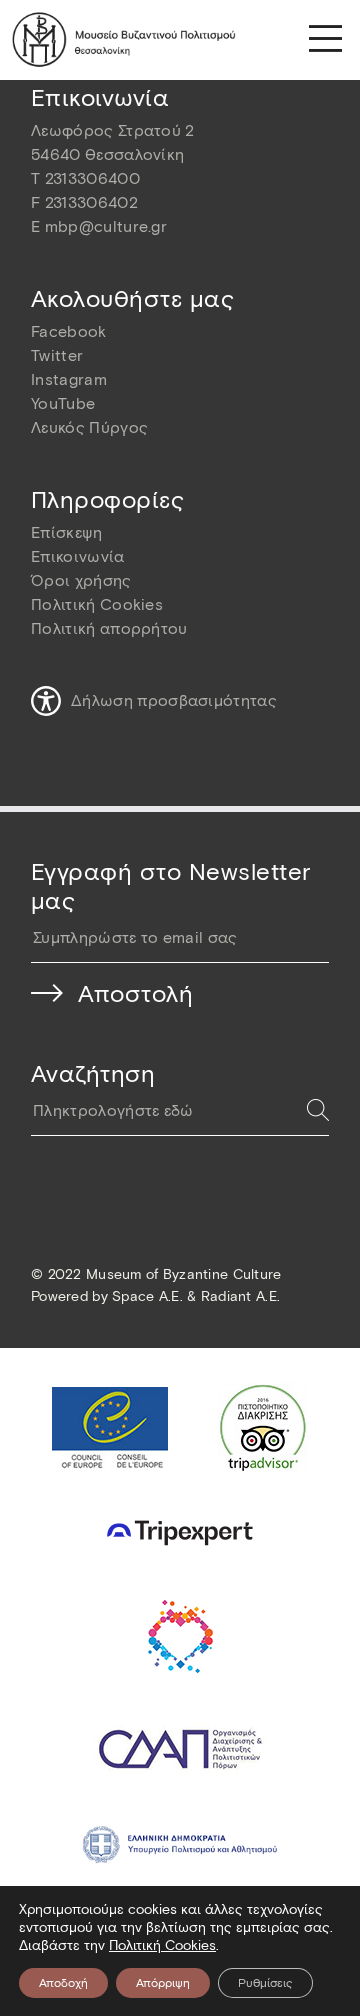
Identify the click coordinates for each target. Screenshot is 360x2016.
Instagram (69, 379)
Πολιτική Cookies (97, 604)
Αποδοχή (63, 1982)
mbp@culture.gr (106, 226)
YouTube (63, 403)
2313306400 (92, 178)
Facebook (69, 331)
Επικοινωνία (78, 556)
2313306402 (91, 202)
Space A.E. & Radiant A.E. (196, 1296)
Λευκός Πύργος (89, 427)
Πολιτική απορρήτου (109, 628)
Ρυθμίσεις (265, 1982)
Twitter (57, 355)
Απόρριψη (163, 1982)
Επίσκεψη (67, 532)
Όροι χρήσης (81, 580)
